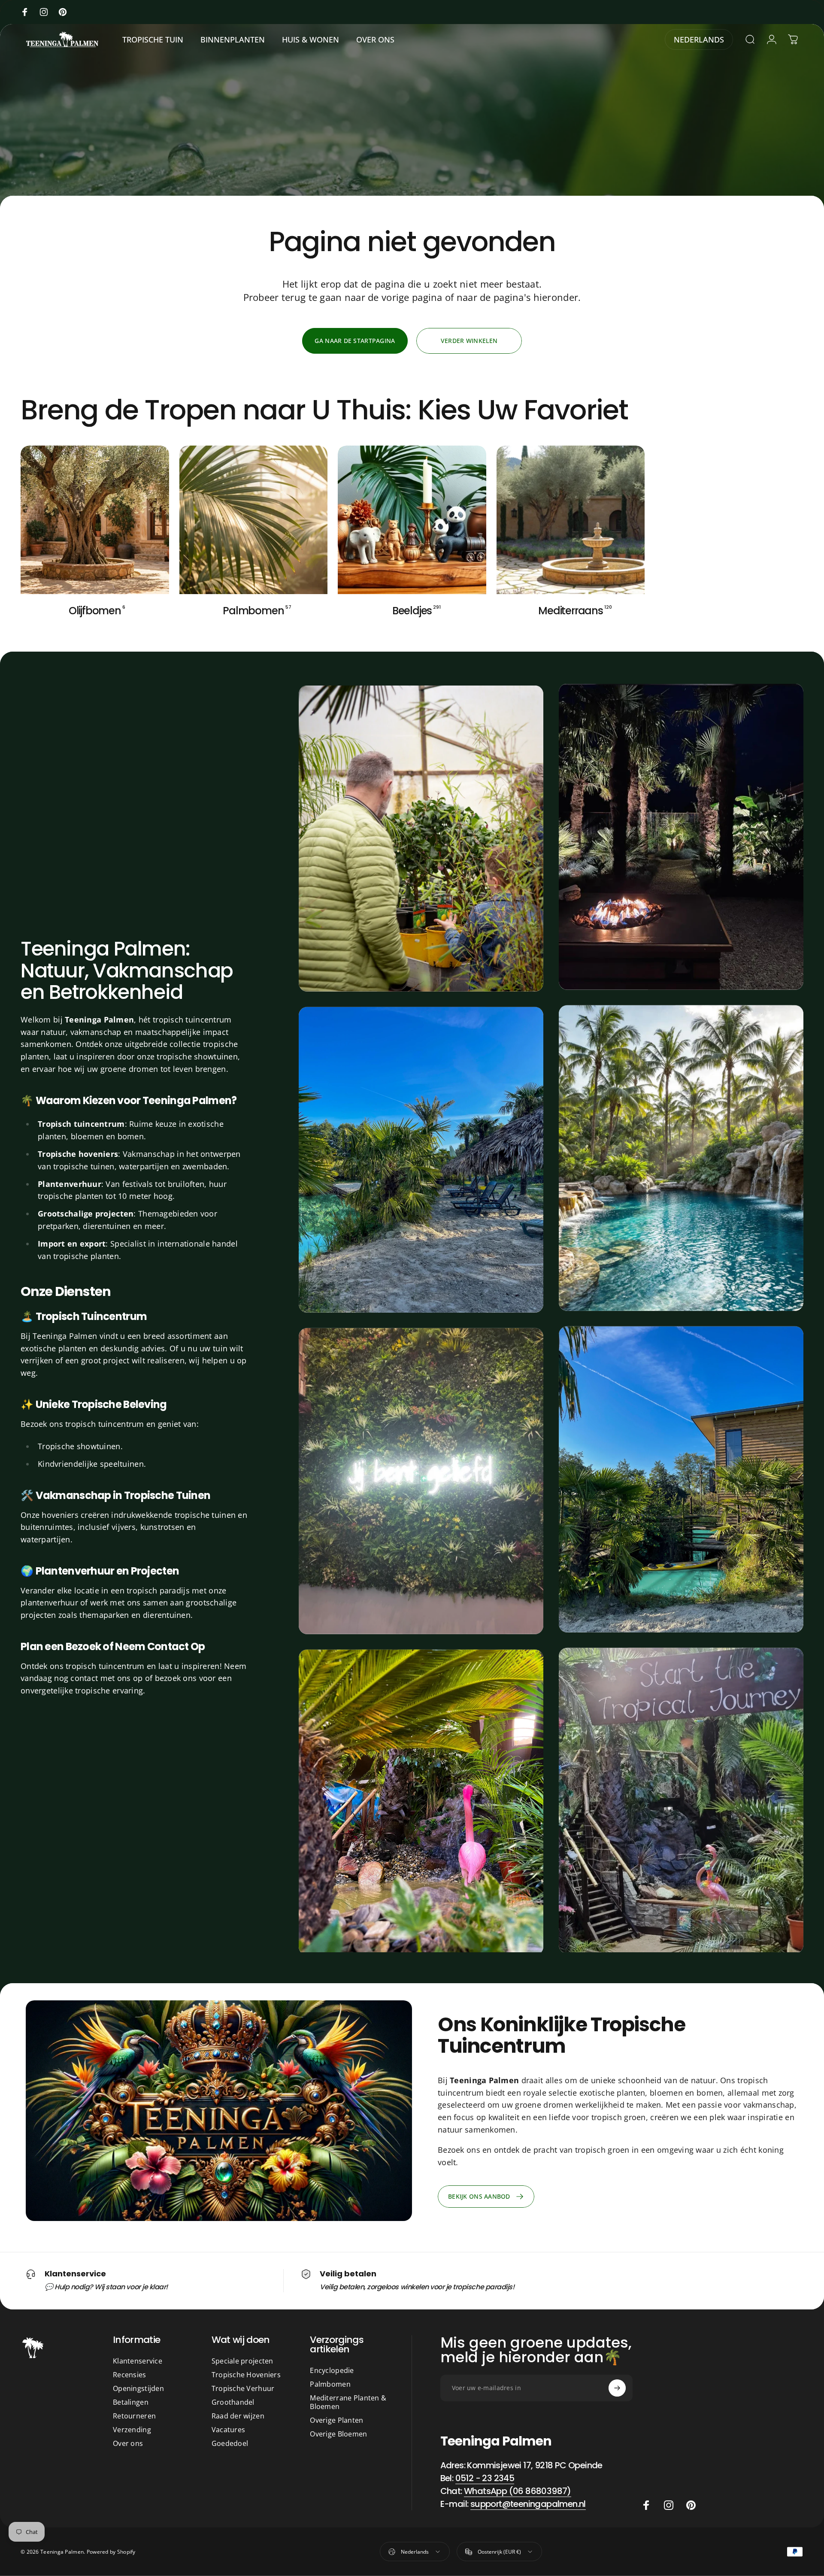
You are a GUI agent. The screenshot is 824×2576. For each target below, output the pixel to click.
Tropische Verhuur (243, 2388)
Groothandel (233, 2402)
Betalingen (131, 2402)
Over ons (128, 2443)
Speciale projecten (242, 2361)
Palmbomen (330, 2384)
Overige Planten (336, 2420)
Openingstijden (138, 2388)
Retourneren (134, 2416)
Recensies (130, 2375)
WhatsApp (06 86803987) (518, 2491)
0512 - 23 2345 (485, 2478)
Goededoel (230, 2443)
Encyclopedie (332, 2370)
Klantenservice (138, 2361)
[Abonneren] (617, 2388)
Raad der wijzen (238, 2416)
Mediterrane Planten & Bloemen (348, 2402)
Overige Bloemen (338, 2434)
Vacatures (229, 2430)
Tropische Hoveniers (246, 2375)
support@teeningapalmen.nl (528, 2504)
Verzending (132, 2430)
